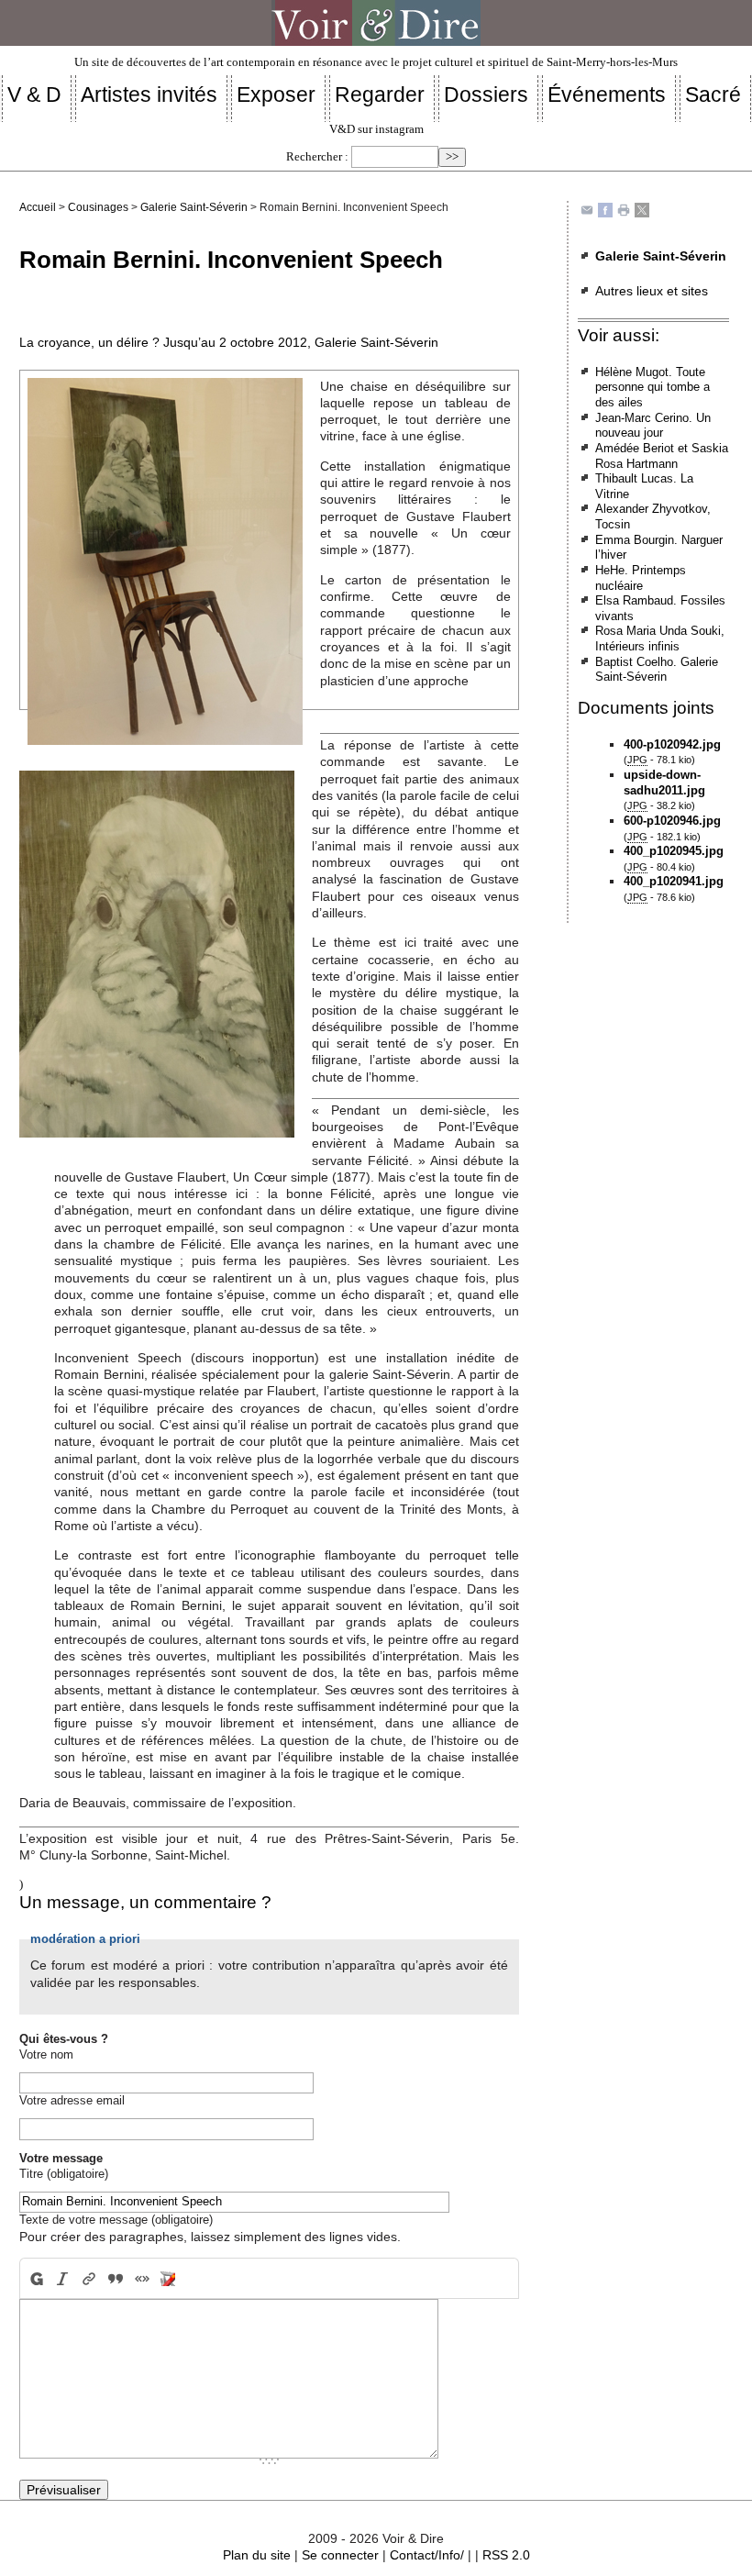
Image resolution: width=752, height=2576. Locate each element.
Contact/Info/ (427, 2555)
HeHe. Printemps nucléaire (641, 578)
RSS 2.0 (506, 2555)
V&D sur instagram (376, 129)
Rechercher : (317, 157)
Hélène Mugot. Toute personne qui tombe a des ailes (652, 387)
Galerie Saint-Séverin (194, 207)
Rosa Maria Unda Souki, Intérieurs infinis (660, 638)
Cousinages (98, 207)
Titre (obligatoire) (64, 2174)
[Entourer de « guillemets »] (142, 2278)
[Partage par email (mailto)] (587, 210)
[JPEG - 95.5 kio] (157, 953)
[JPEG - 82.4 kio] (165, 560)
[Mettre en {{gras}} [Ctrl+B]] (35, 2278)
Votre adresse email (72, 2100)
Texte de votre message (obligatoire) (116, 2220)
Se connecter (340, 2555)
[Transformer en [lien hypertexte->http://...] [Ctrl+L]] (89, 2278)
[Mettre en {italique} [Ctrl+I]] (63, 2278)
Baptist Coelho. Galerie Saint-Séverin (657, 670)
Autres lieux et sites (652, 291)
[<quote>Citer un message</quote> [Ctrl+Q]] (115, 2278)
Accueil (38, 207)
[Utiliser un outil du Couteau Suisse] (168, 2278)
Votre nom (46, 2054)
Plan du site (257, 2555)
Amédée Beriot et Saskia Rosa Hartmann (662, 456)
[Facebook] (605, 210)
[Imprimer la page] (624, 210)
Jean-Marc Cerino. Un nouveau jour (653, 426)
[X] (642, 210)
